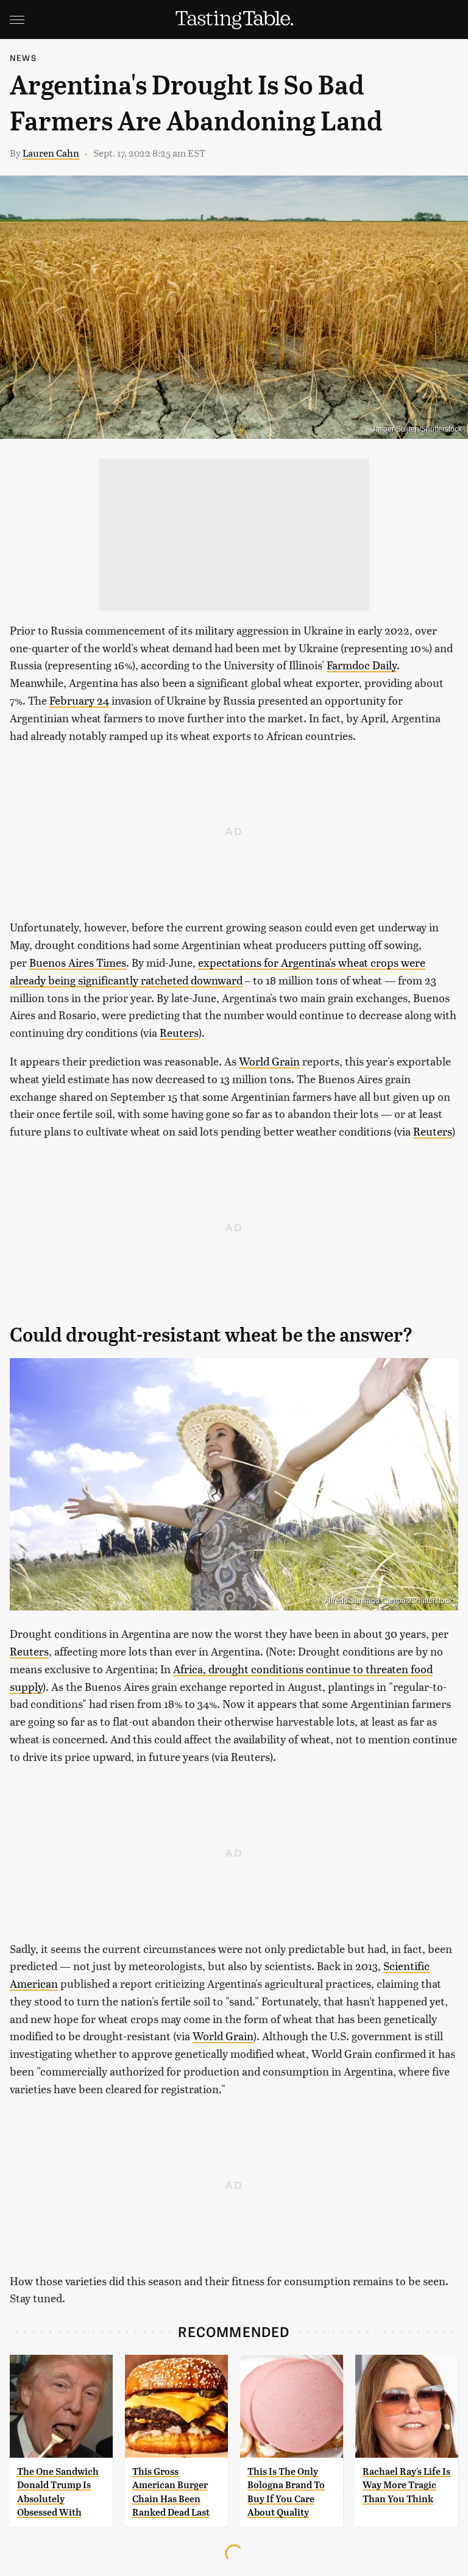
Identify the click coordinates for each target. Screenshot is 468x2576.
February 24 (79, 700)
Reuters (179, 1032)
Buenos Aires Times (78, 962)
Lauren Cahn (51, 153)
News (23, 58)
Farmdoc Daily (362, 665)
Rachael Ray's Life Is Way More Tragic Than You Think (406, 2485)
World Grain (269, 1061)
